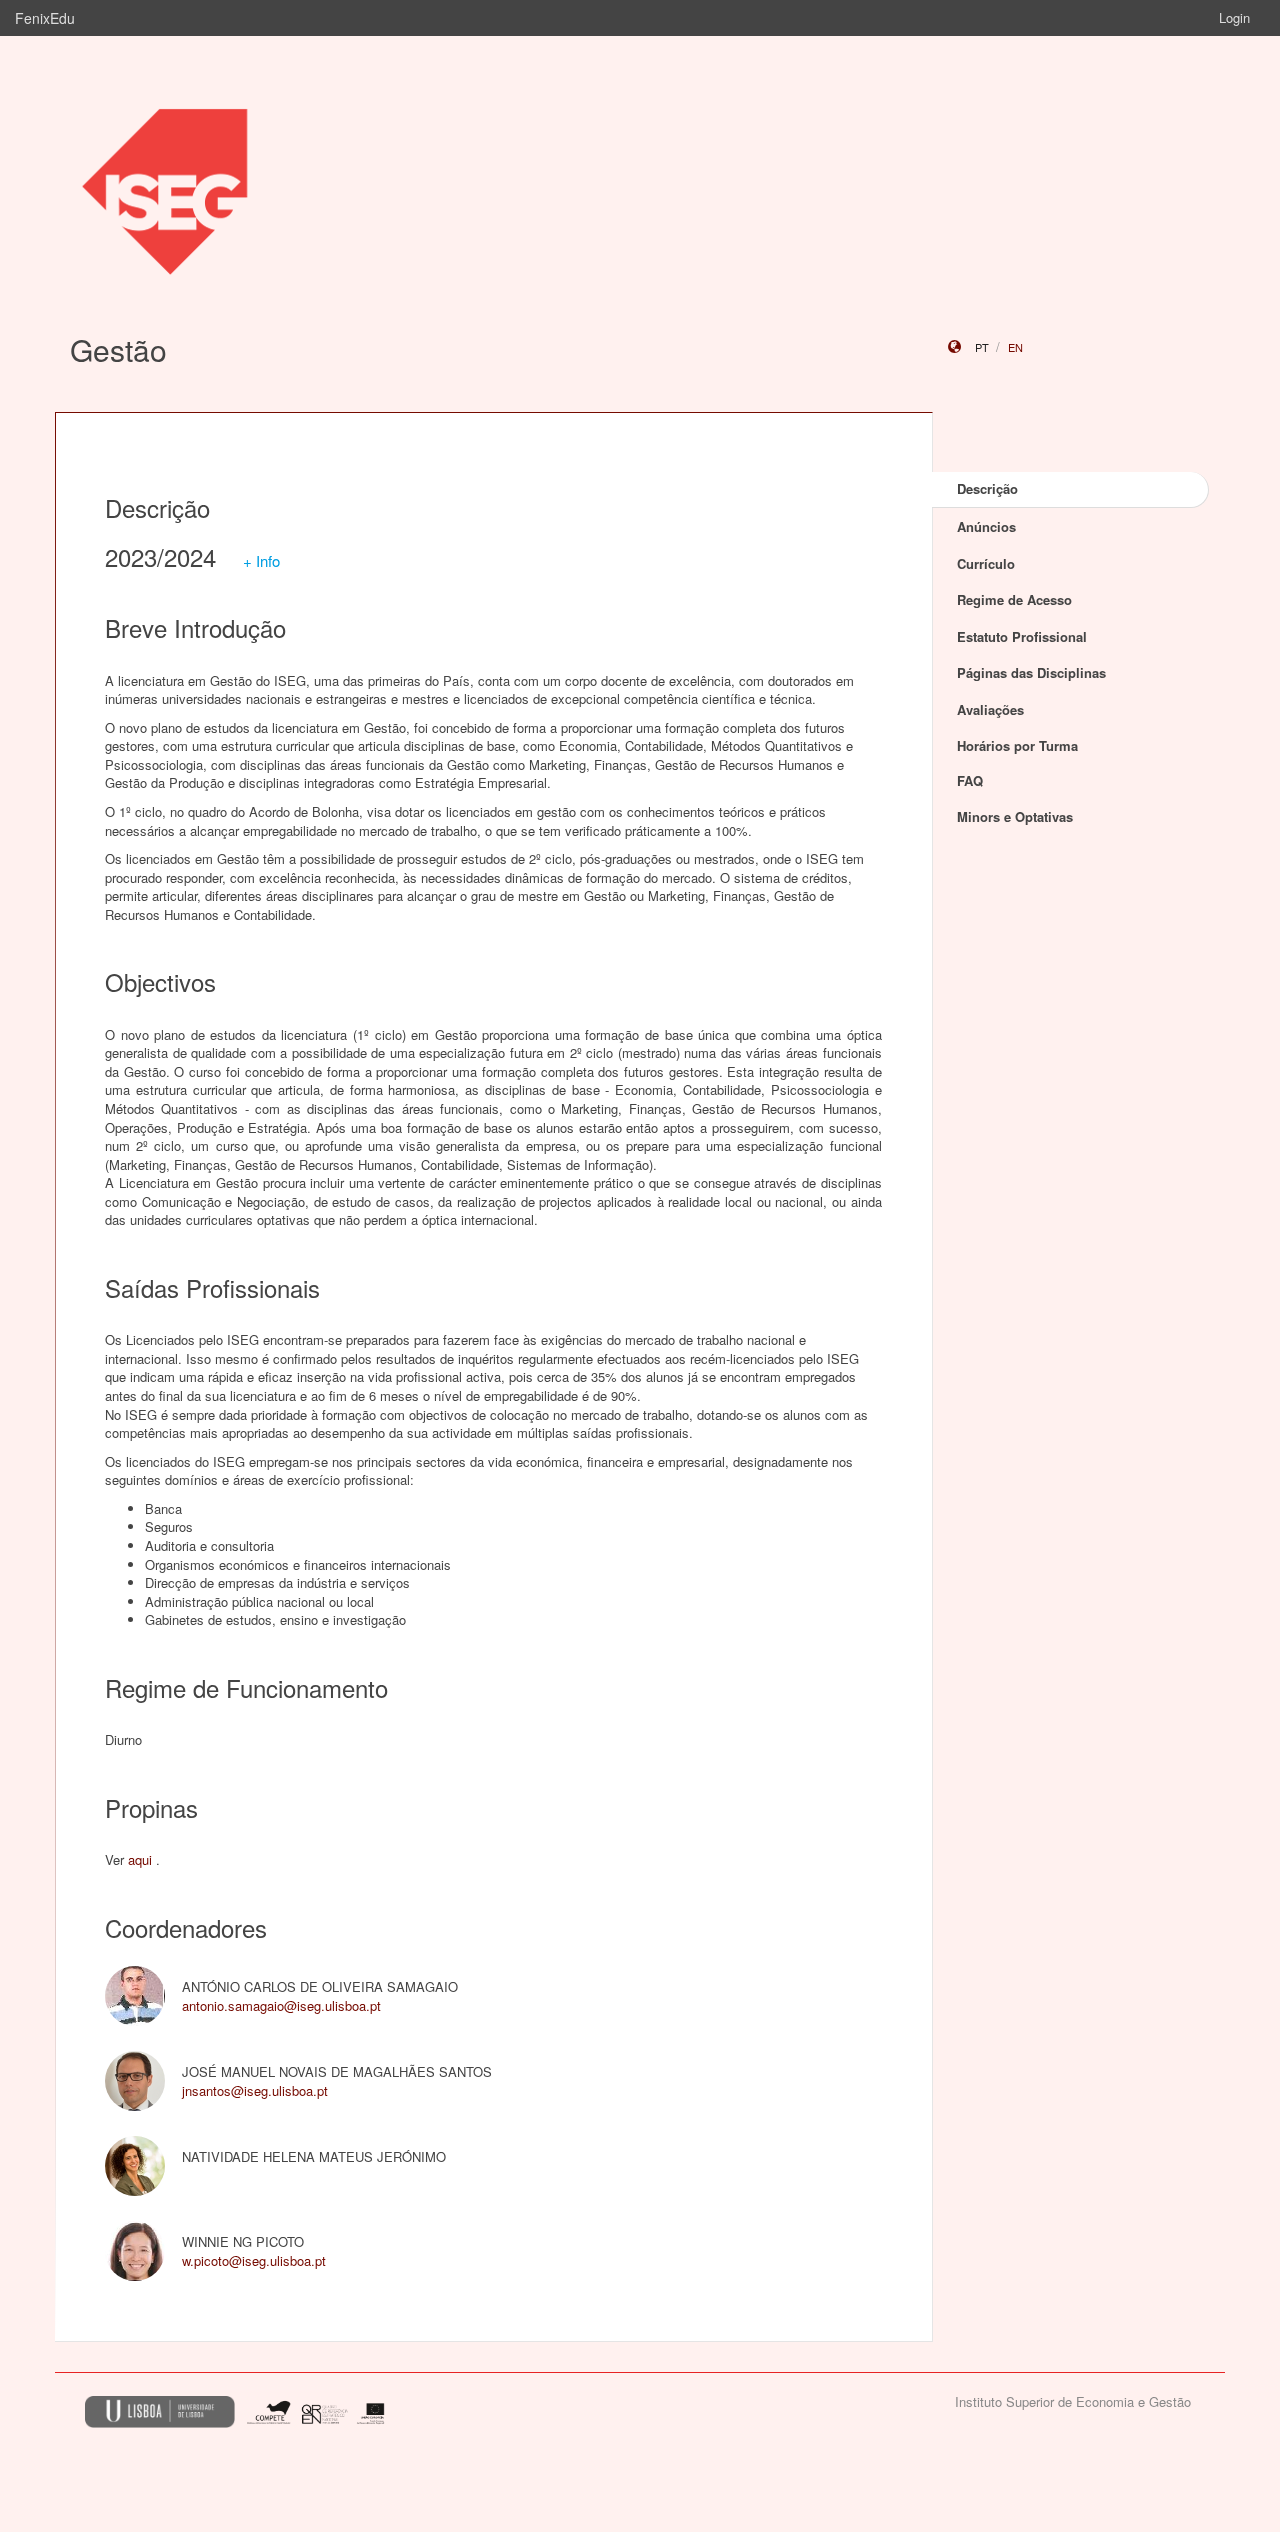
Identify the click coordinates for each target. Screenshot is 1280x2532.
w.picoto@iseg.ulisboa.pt (254, 2260)
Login (1234, 17)
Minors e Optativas (1015, 816)
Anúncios (986, 526)
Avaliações (990, 709)
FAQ (970, 780)
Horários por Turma (1017, 745)
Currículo (986, 563)
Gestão (118, 349)
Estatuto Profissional (1022, 636)
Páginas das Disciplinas (1031, 672)
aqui (140, 1859)
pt (982, 347)
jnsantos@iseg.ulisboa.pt (255, 2090)
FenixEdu (45, 18)
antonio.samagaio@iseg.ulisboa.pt (281, 2005)
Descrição (987, 488)
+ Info (261, 560)
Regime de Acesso (1014, 599)
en (1015, 347)
